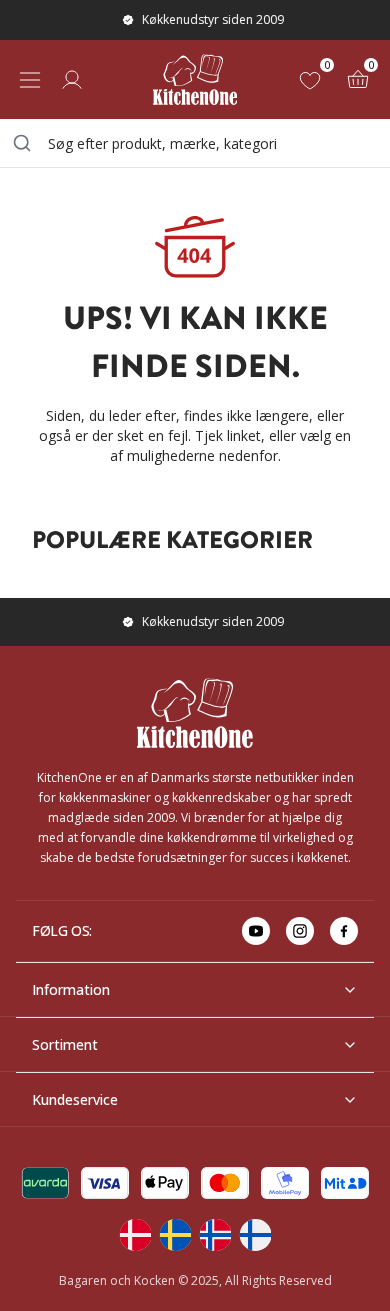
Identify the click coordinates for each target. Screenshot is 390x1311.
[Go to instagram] (300, 931)
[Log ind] (72, 80)
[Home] (195, 79)
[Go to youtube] (256, 931)
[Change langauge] (135, 1235)
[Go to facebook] (344, 931)
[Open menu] (30, 80)
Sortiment (65, 1044)
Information (71, 989)
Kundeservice (75, 1099)
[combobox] (195, 143)
